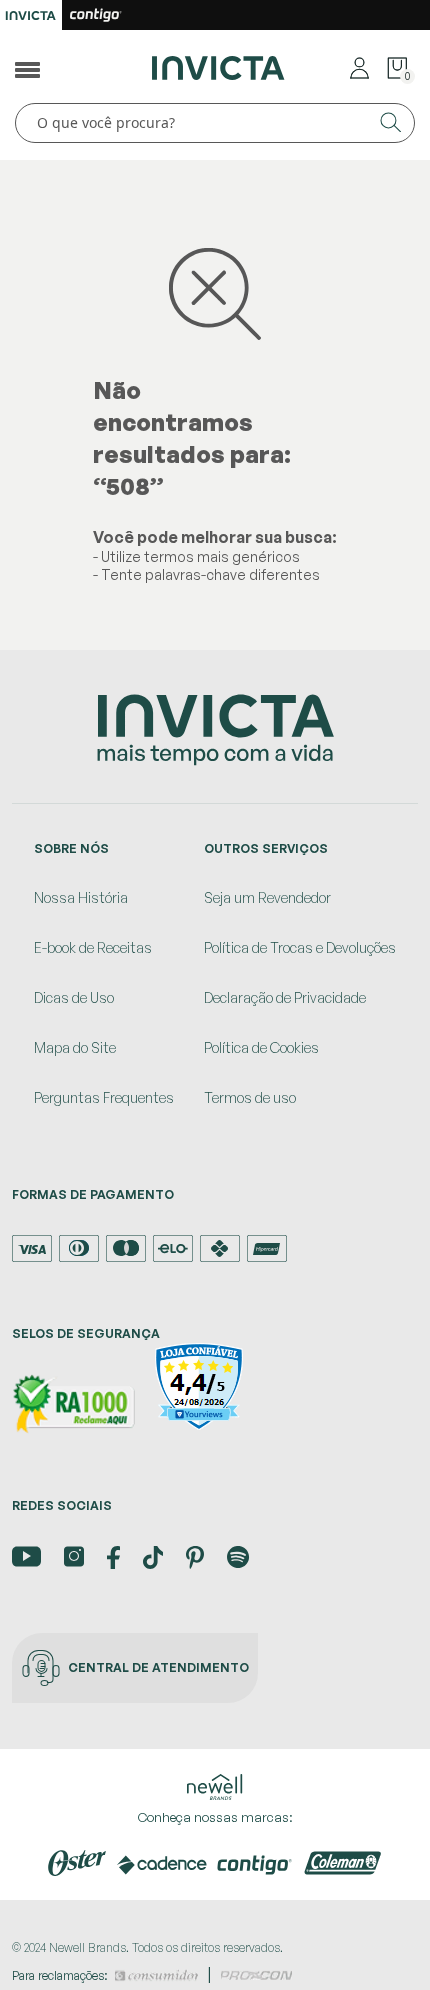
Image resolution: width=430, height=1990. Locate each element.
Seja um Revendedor (267, 897)
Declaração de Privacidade (285, 997)
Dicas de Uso (74, 997)
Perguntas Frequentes (104, 1097)
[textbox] (215, 123)
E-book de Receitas (93, 947)
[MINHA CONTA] (359, 67)
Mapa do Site (75, 1047)
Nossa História (81, 897)
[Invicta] (218, 66)
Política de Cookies (261, 1047)
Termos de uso (250, 1097)
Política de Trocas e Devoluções (300, 947)
